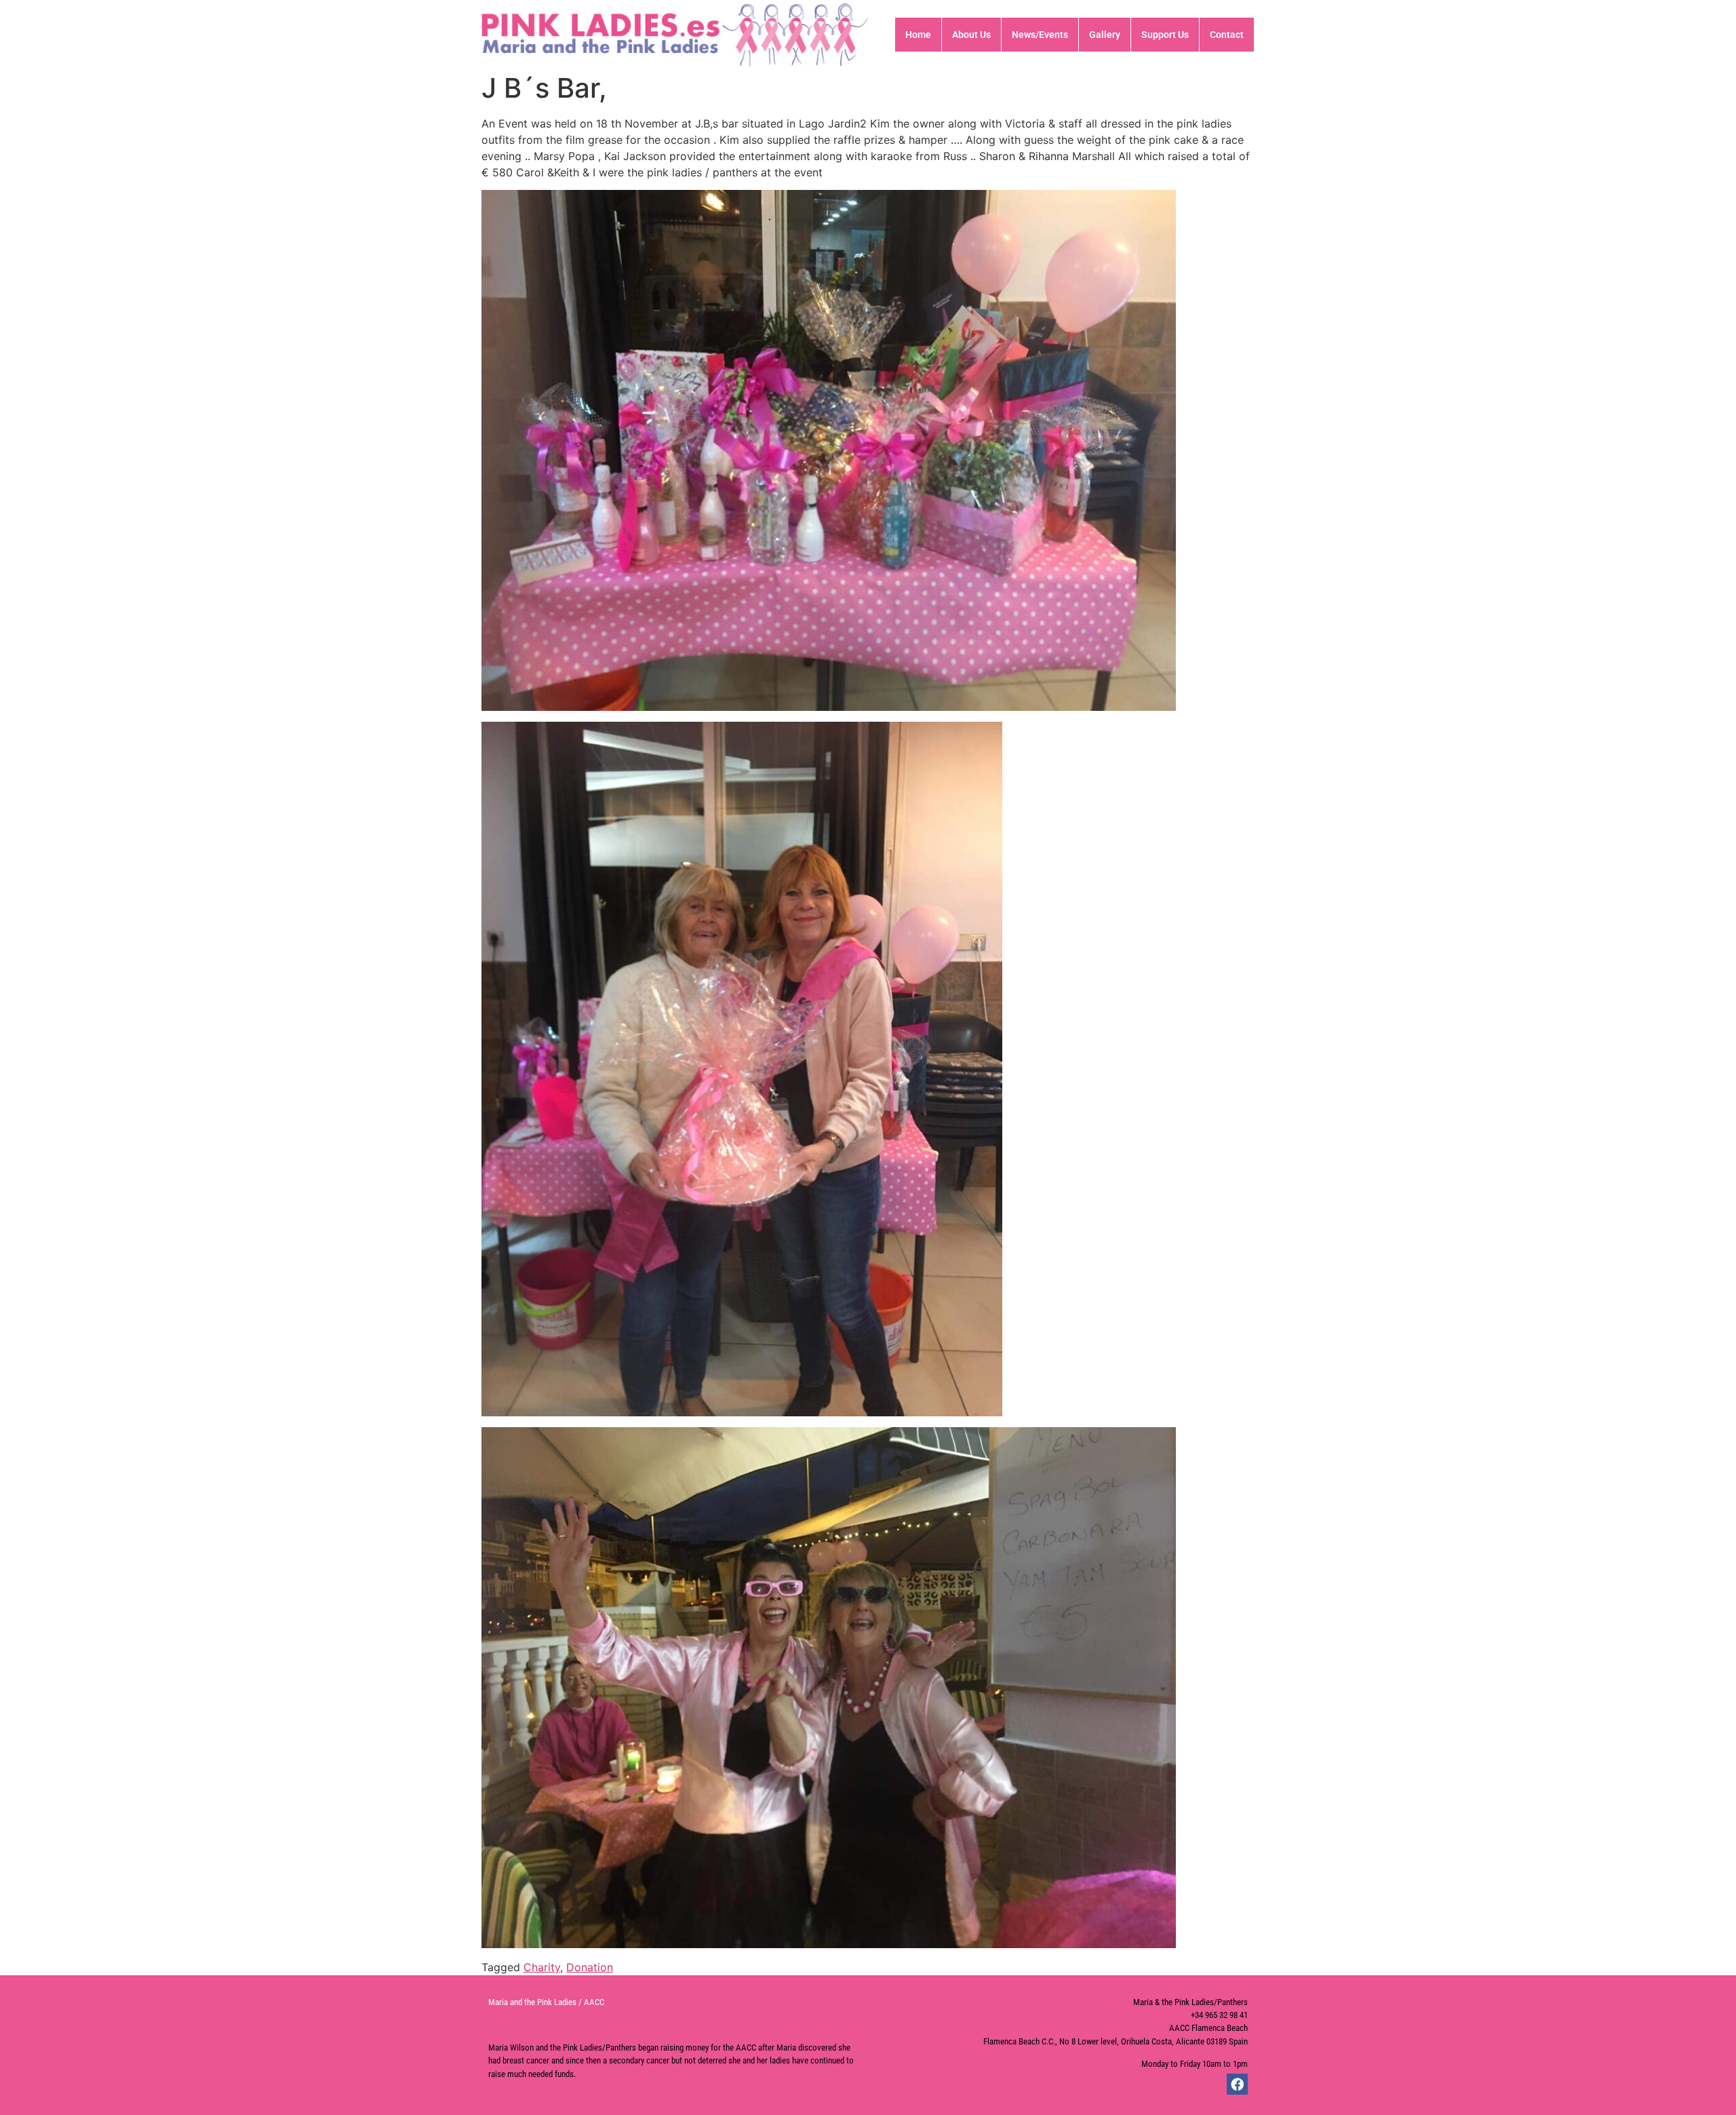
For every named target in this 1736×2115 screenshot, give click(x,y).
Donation (590, 1967)
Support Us (1165, 35)
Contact (1227, 35)
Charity (542, 1967)
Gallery (1105, 35)
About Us (971, 35)
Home (918, 35)
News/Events (1040, 35)
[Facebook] (1237, 2084)
